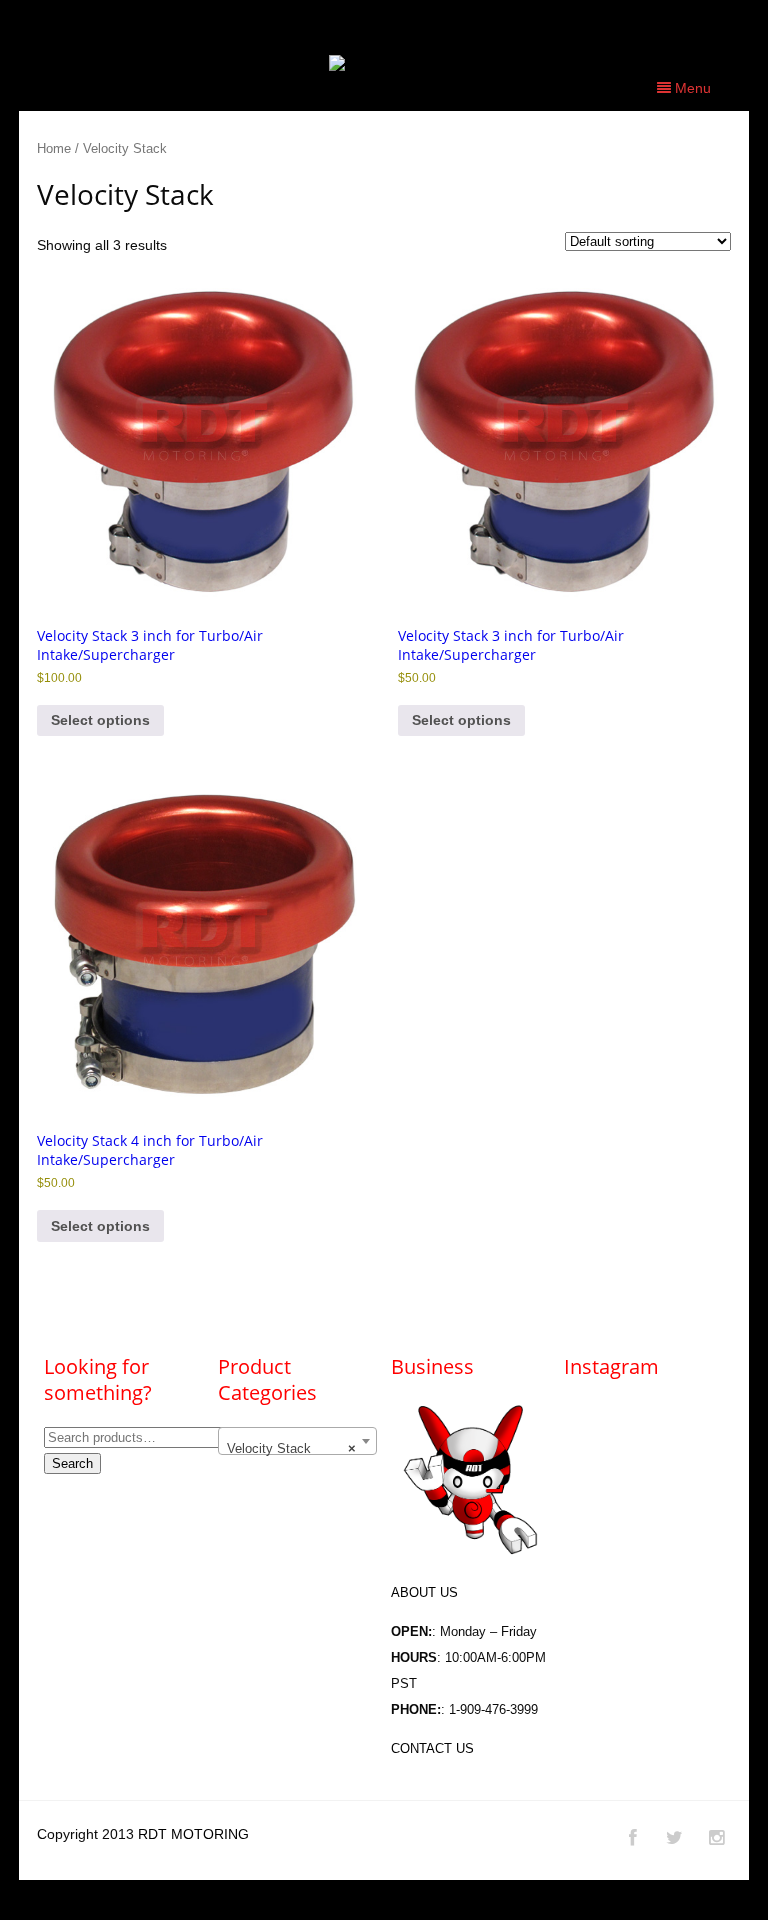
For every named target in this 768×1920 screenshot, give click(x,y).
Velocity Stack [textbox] (291, 1448)
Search (72, 1463)
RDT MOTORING (193, 1834)
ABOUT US (424, 1592)
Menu (691, 88)
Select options (100, 720)
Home (54, 148)
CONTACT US (432, 1748)
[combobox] (297, 1441)
